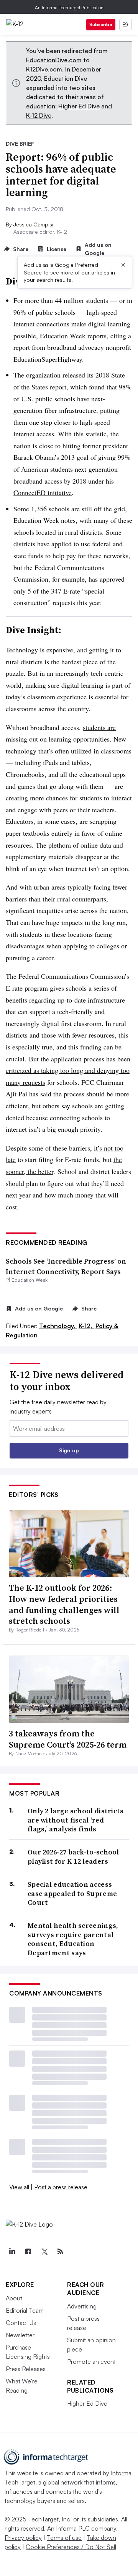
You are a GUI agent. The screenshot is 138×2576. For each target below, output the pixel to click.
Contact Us (21, 2323)
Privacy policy (23, 2538)
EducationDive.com (54, 60)
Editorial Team (25, 2310)
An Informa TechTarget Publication (69, 7)
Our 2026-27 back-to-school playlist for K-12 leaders (73, 1857)
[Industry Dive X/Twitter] (44, 2252)
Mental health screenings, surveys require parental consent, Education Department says (73, 1939)
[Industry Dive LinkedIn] (12, 2252)
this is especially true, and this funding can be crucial (67, 1047)
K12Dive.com (44, 69)
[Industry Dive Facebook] (28, 2252)
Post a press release (61, 2187)
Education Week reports (73, 336)
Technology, (58, 1326)
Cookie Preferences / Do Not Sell (71, 2547)
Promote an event (91, 2361)
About (14, 2298)
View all (19, 2187)
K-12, (86, 1326)
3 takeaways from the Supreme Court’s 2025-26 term (68, 1739)
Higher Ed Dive (79, 106)
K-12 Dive (39, 115)
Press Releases (26, 2369)
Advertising (82, 2306)
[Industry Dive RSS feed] (60, 2252)
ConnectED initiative (43, 492)
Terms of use (64, 2538)
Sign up (69, 1450)
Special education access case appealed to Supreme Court (72, 1893)
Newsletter (20, 2335)
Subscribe (101, 24)
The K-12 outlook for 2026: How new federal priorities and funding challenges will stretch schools (64, 1604)
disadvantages (25, 946)
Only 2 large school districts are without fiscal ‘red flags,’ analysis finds (76, 1820)
